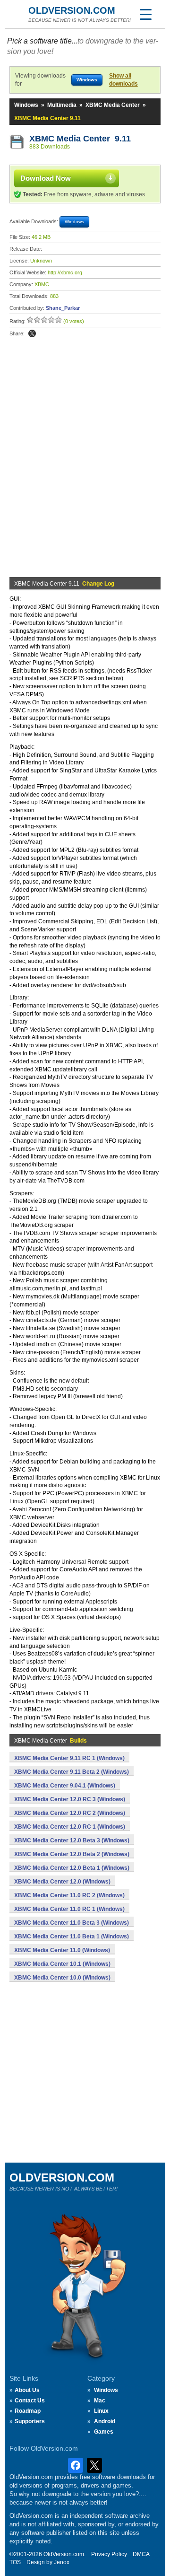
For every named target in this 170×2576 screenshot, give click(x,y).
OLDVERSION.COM (72, 10)
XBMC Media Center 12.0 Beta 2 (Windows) (72, 1854)
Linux (101, 2411)
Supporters (30, 2421)
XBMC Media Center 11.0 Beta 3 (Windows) (72, 1923)
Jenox (62, 2562)
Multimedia (62, 105)
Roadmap (28, 2411)
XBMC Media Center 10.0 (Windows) (62, 1978)
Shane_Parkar (63, 308)
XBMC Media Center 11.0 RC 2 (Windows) (69, 1895)
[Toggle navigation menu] (145, 14)
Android (105, 2421)
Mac (100, 2401)
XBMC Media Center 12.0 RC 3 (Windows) (70, 1799)
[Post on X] (32, 333)
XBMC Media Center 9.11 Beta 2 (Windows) (72, 1772)
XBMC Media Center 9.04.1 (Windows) (65, 1786)
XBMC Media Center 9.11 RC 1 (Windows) (69, 1758)
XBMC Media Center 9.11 (80, 139)
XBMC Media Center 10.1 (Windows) (62, 1964)
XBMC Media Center (113, 105)
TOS (15, 2562)
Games (104, 2432)
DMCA (141, 2554)
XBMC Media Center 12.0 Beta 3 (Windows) (72, 1840)
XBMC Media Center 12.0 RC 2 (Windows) (70, 1813)
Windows (26, 105)
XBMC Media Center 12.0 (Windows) (62, 1882)
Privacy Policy (109, 2554)
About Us (27, 2390)
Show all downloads (123, 80)
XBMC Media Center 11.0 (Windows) (62, 1950)
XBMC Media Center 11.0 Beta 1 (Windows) (72, 1936)
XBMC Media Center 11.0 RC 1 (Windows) (69, 1909)
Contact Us (30, 2401)
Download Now (46, 178)
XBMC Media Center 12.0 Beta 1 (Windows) (72, 1868)
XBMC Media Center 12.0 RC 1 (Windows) (70, 1827)
